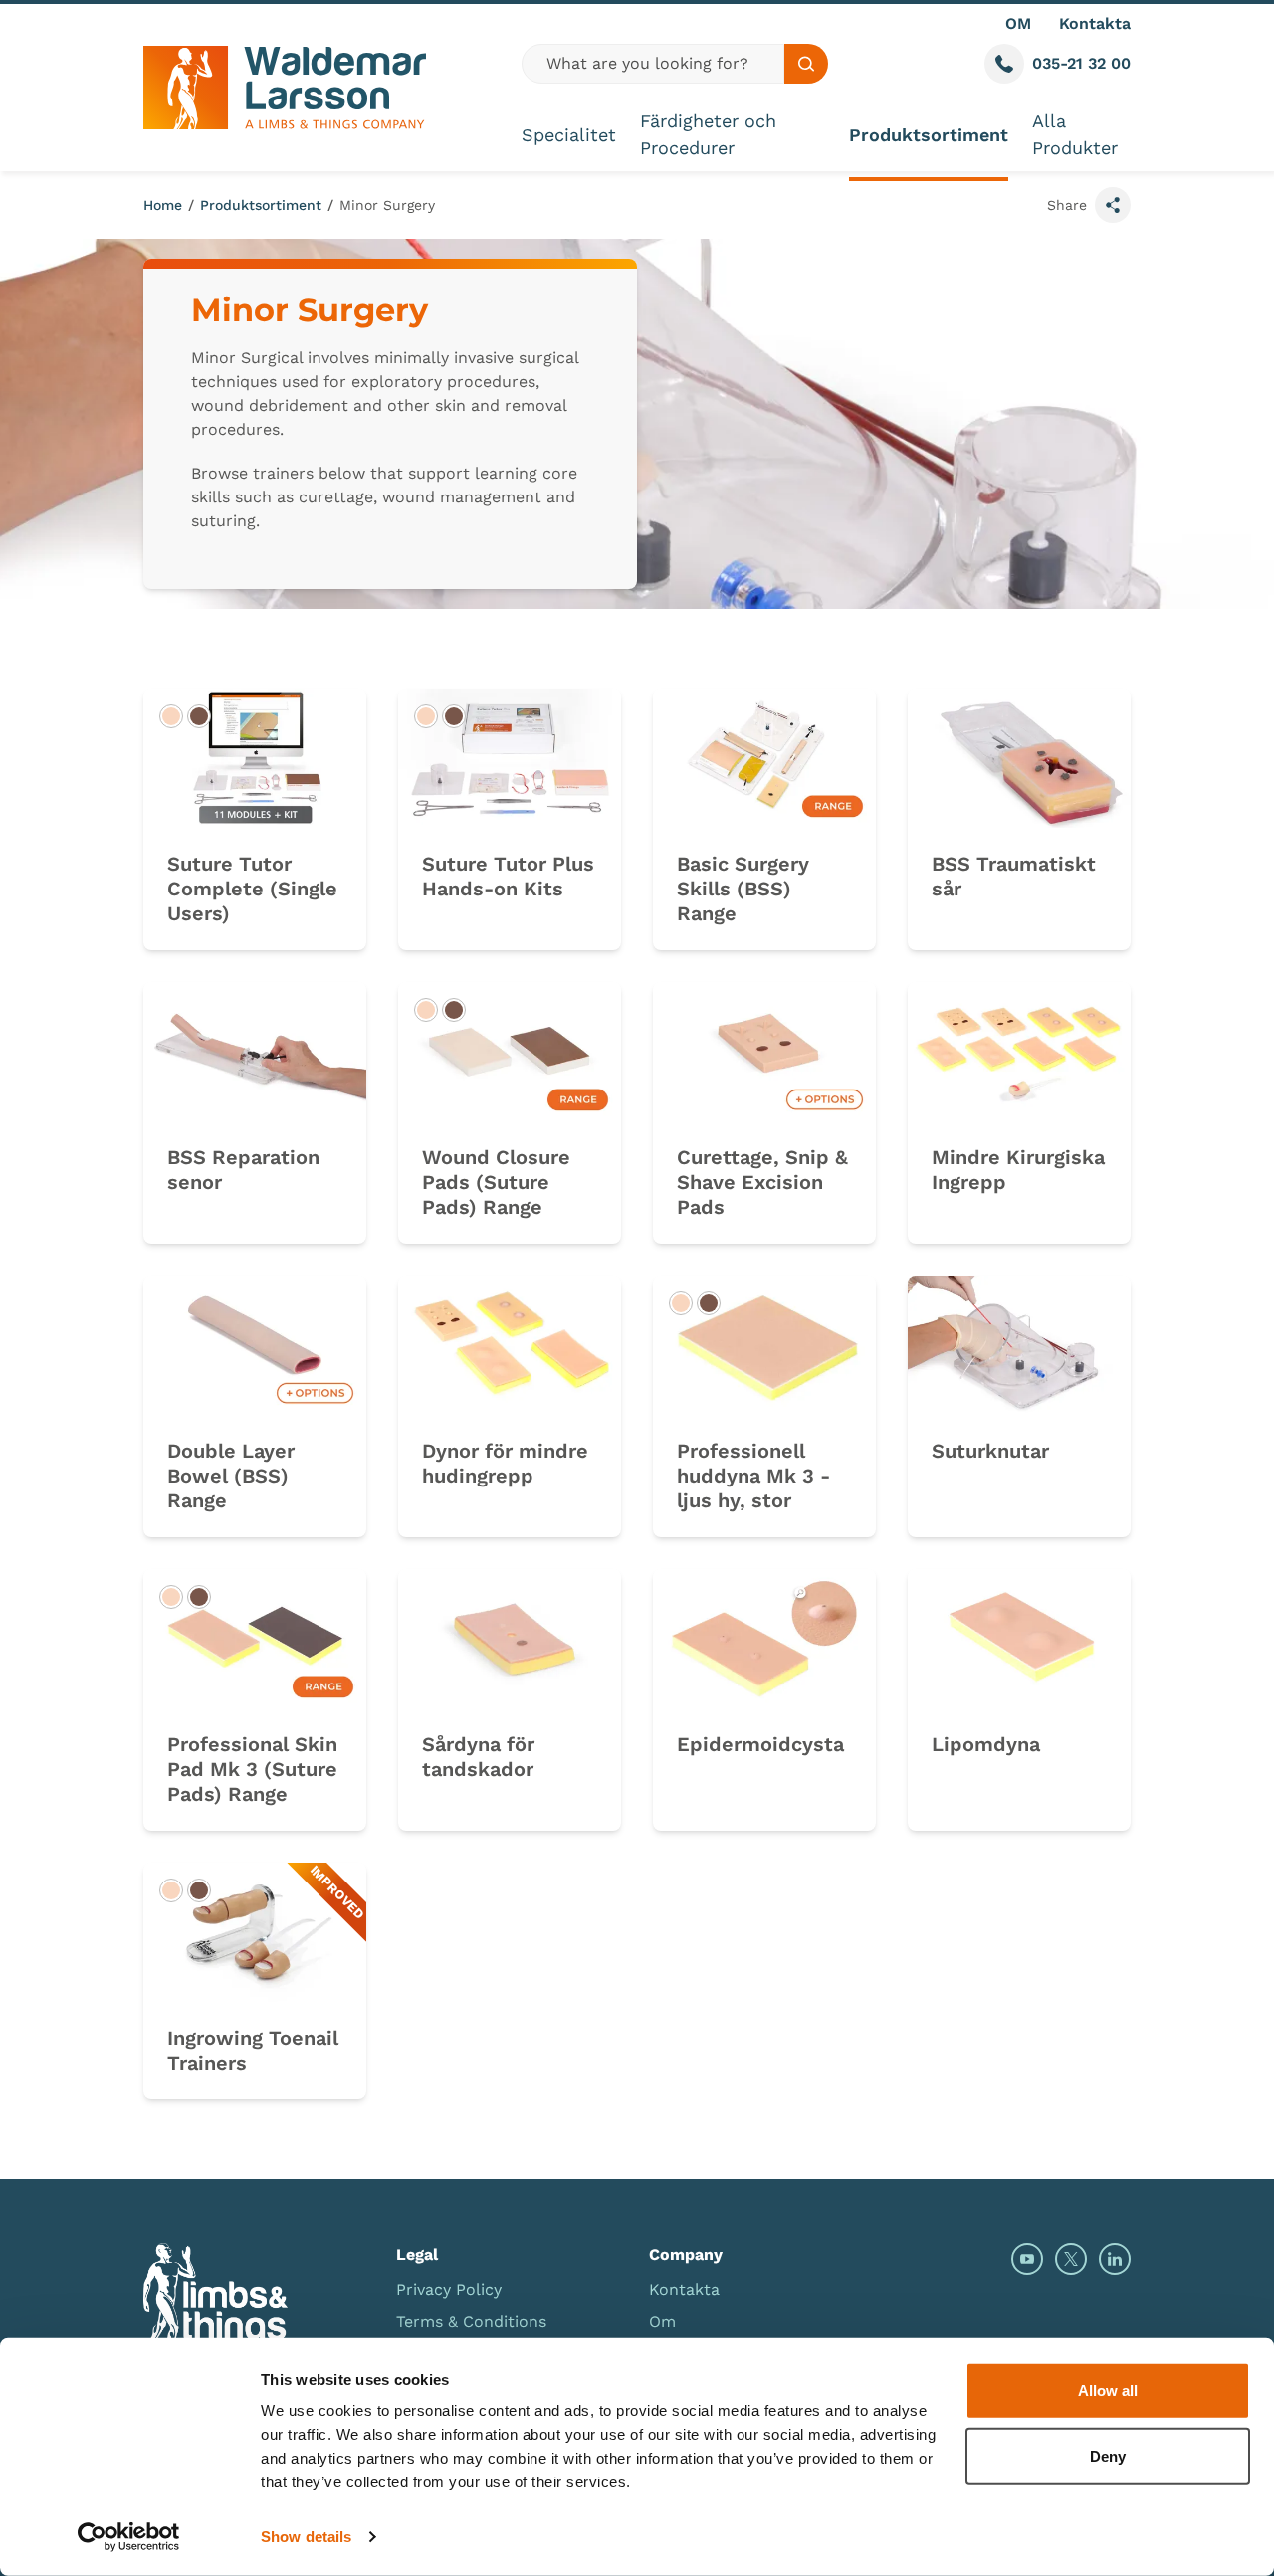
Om (662, 2322)
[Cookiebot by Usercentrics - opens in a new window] (129, 2537)
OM (1018, 23)
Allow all (1108, 2390)
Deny (1108, 2455)
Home (163, 205)
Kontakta (1095, 23)
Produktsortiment (929, 135)
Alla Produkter (1075, 134)
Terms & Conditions (471, 2322)
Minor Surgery (387, 205)
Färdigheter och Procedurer (708, 134)
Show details (306, 2537)
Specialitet (569, 135)
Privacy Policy (449, 2290)
